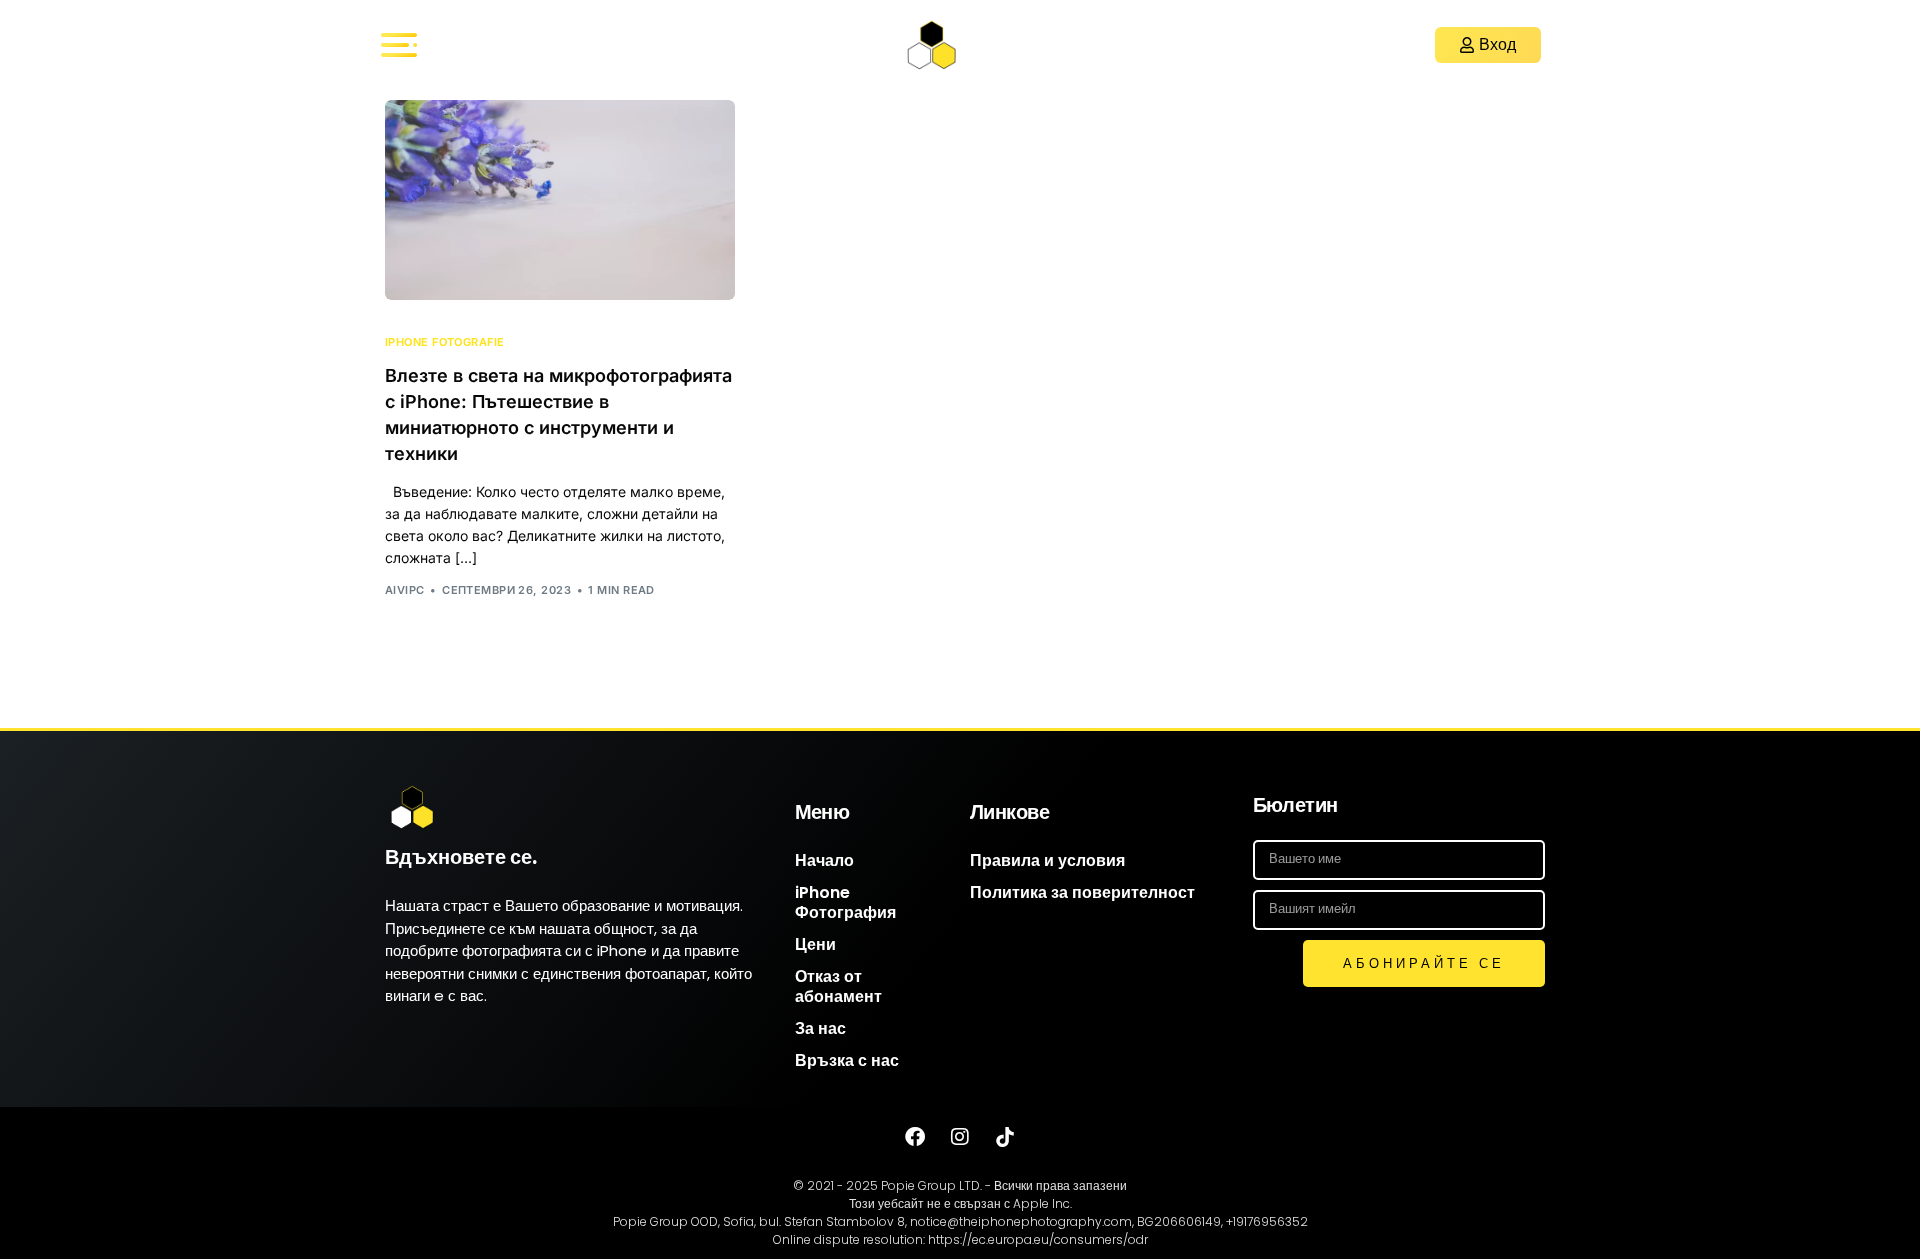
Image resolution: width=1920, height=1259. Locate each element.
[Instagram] (960, 1137)
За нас (820, 1028)
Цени (815, 944)
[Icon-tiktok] (1005, 1137)
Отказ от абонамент (838, 986)
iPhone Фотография (845, 902)
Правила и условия (1047, 860)
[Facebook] (915, 1137)
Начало (824, 860)
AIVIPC (405, 590)
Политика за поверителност (1082, 892)
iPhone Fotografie (444, 342)
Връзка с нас (847, 1060)
